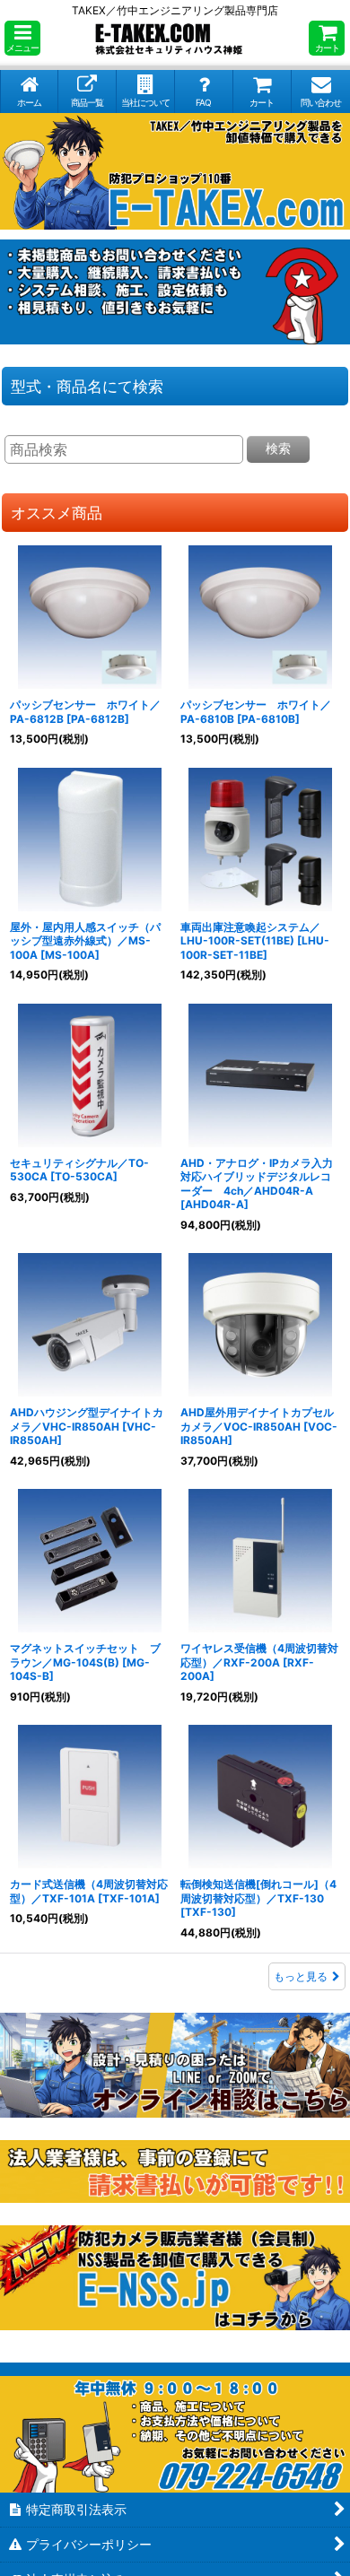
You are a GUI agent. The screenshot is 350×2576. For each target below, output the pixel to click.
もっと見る (301, 1976)
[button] (22, 38)
